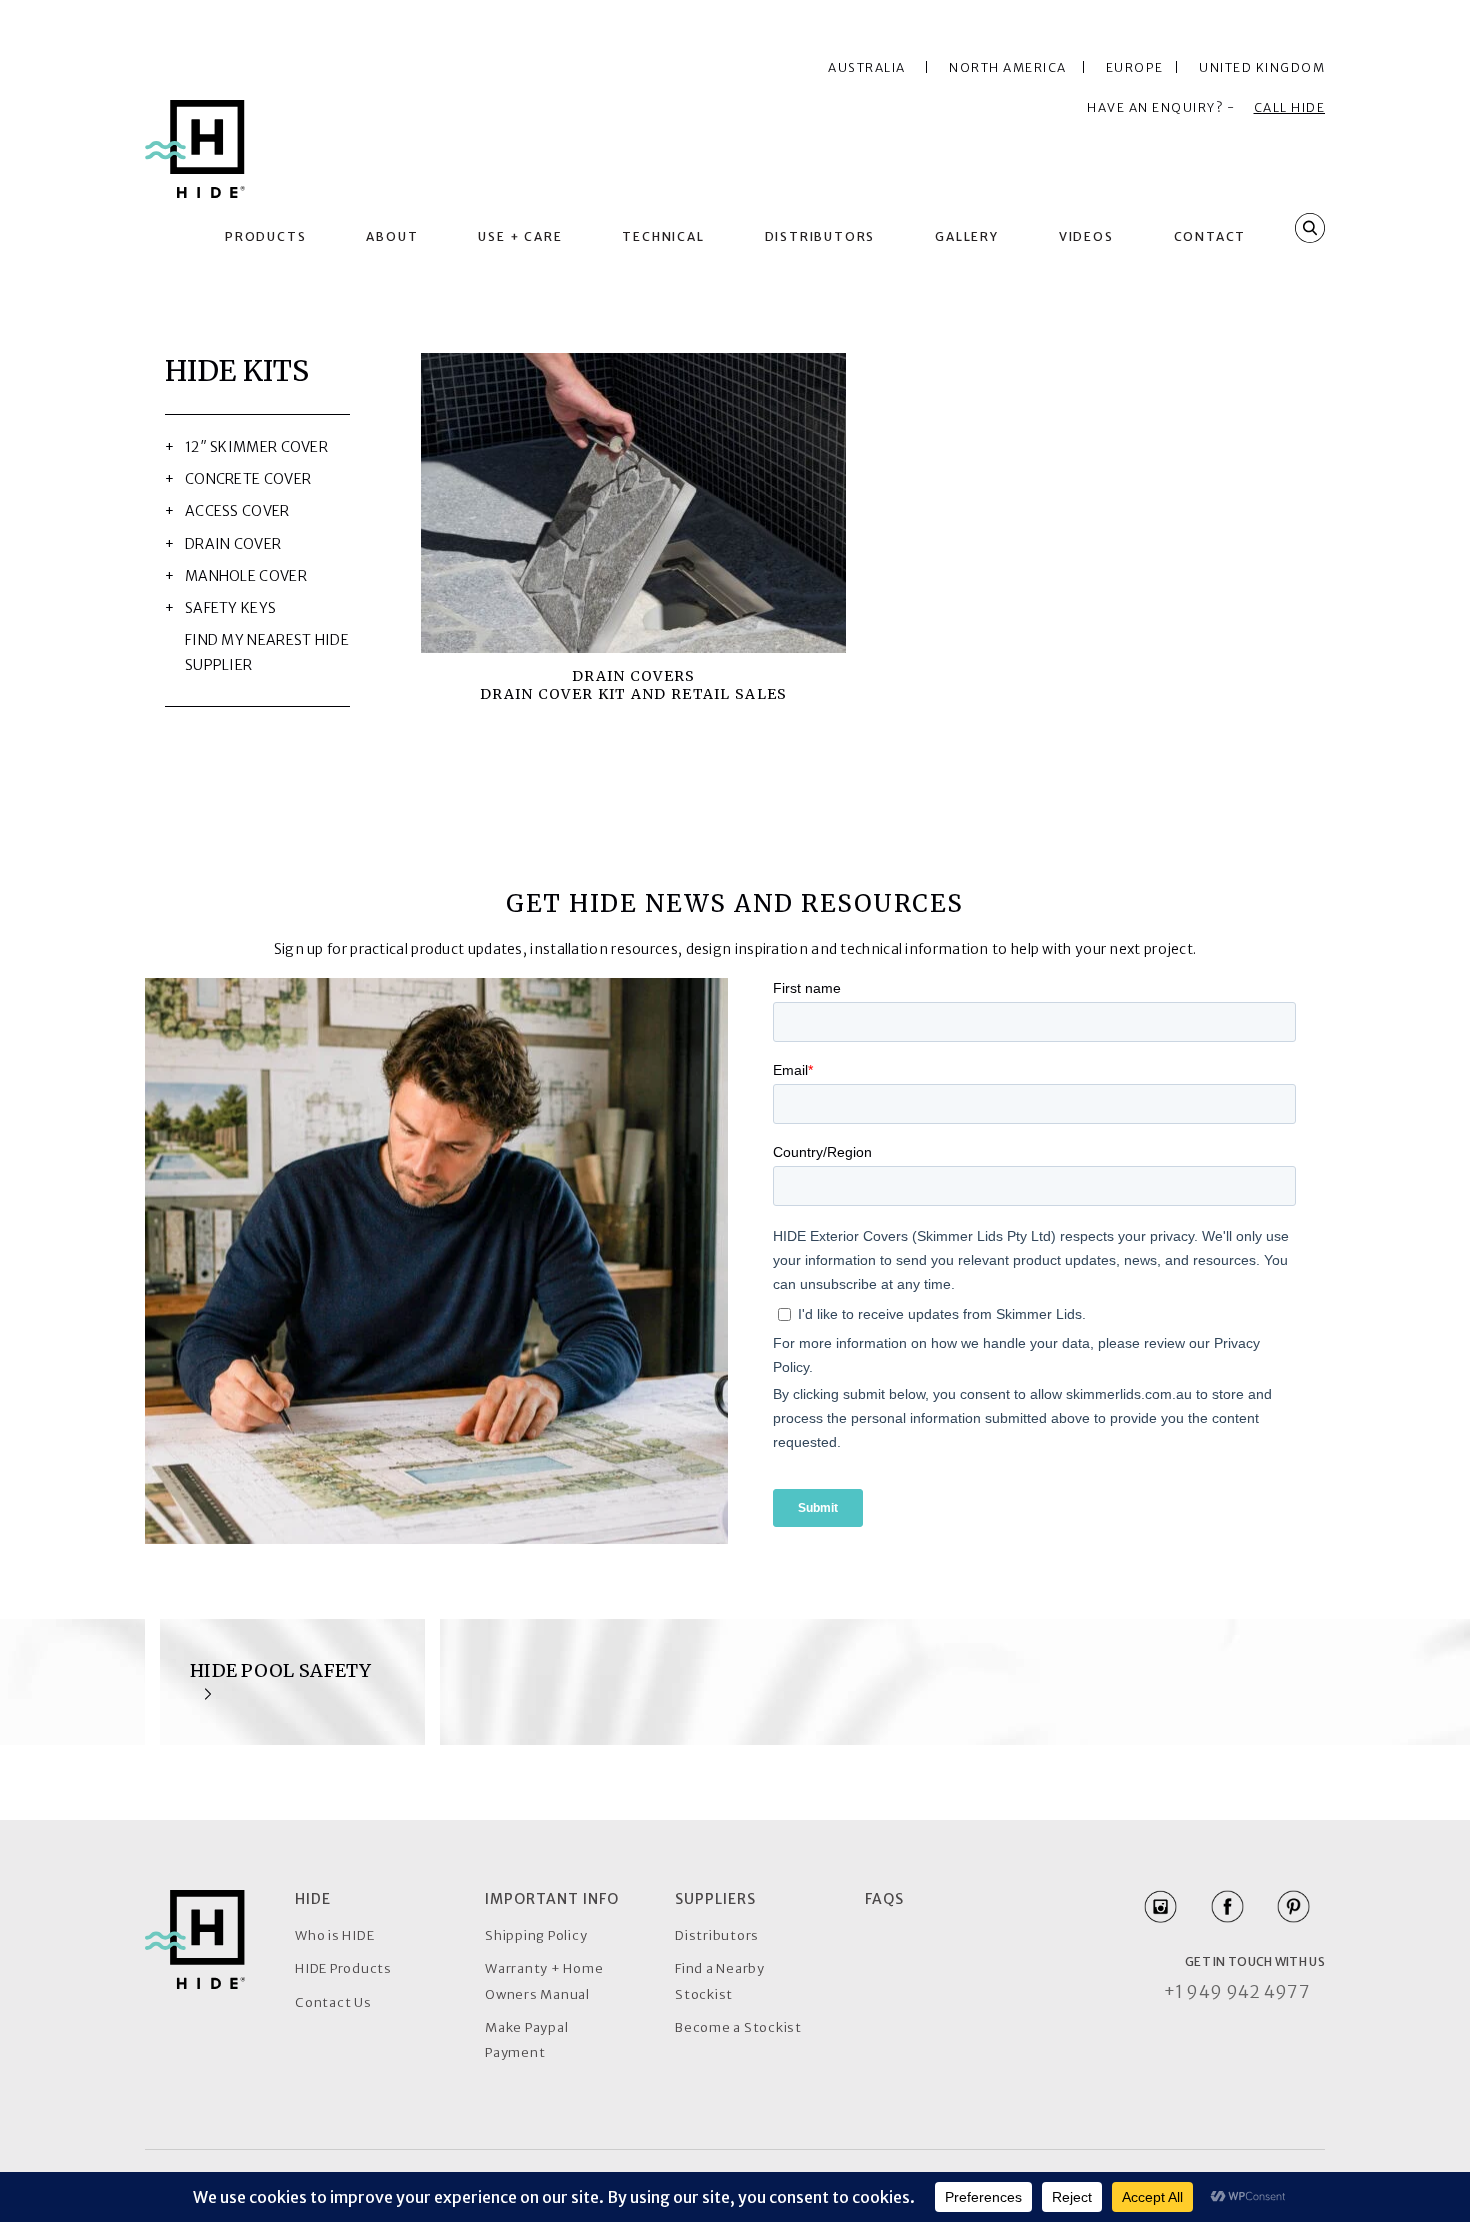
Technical (663, 236)
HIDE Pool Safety (281, 1670)
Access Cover (237, 511)
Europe (1138, 67)
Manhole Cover (246, 576)
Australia (867, 67)
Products (265, 236)
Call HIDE (1290, 107)
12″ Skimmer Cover (256, 447)
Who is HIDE (334, 1935)
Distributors (820, 236)
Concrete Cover (248, 479)
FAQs (884, 1899)
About (392, 236)
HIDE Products (343, 1968)
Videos (1086, 236)
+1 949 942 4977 (1237, 1992)
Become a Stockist (738, 2027)
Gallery (967, 236)
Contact (1210, 236)
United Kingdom (1262, 67)
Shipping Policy (536, 1935)
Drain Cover (233, 544)
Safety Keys (230, 608)
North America (1013, 67)
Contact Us (333, 2002)
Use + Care (520, 236)
